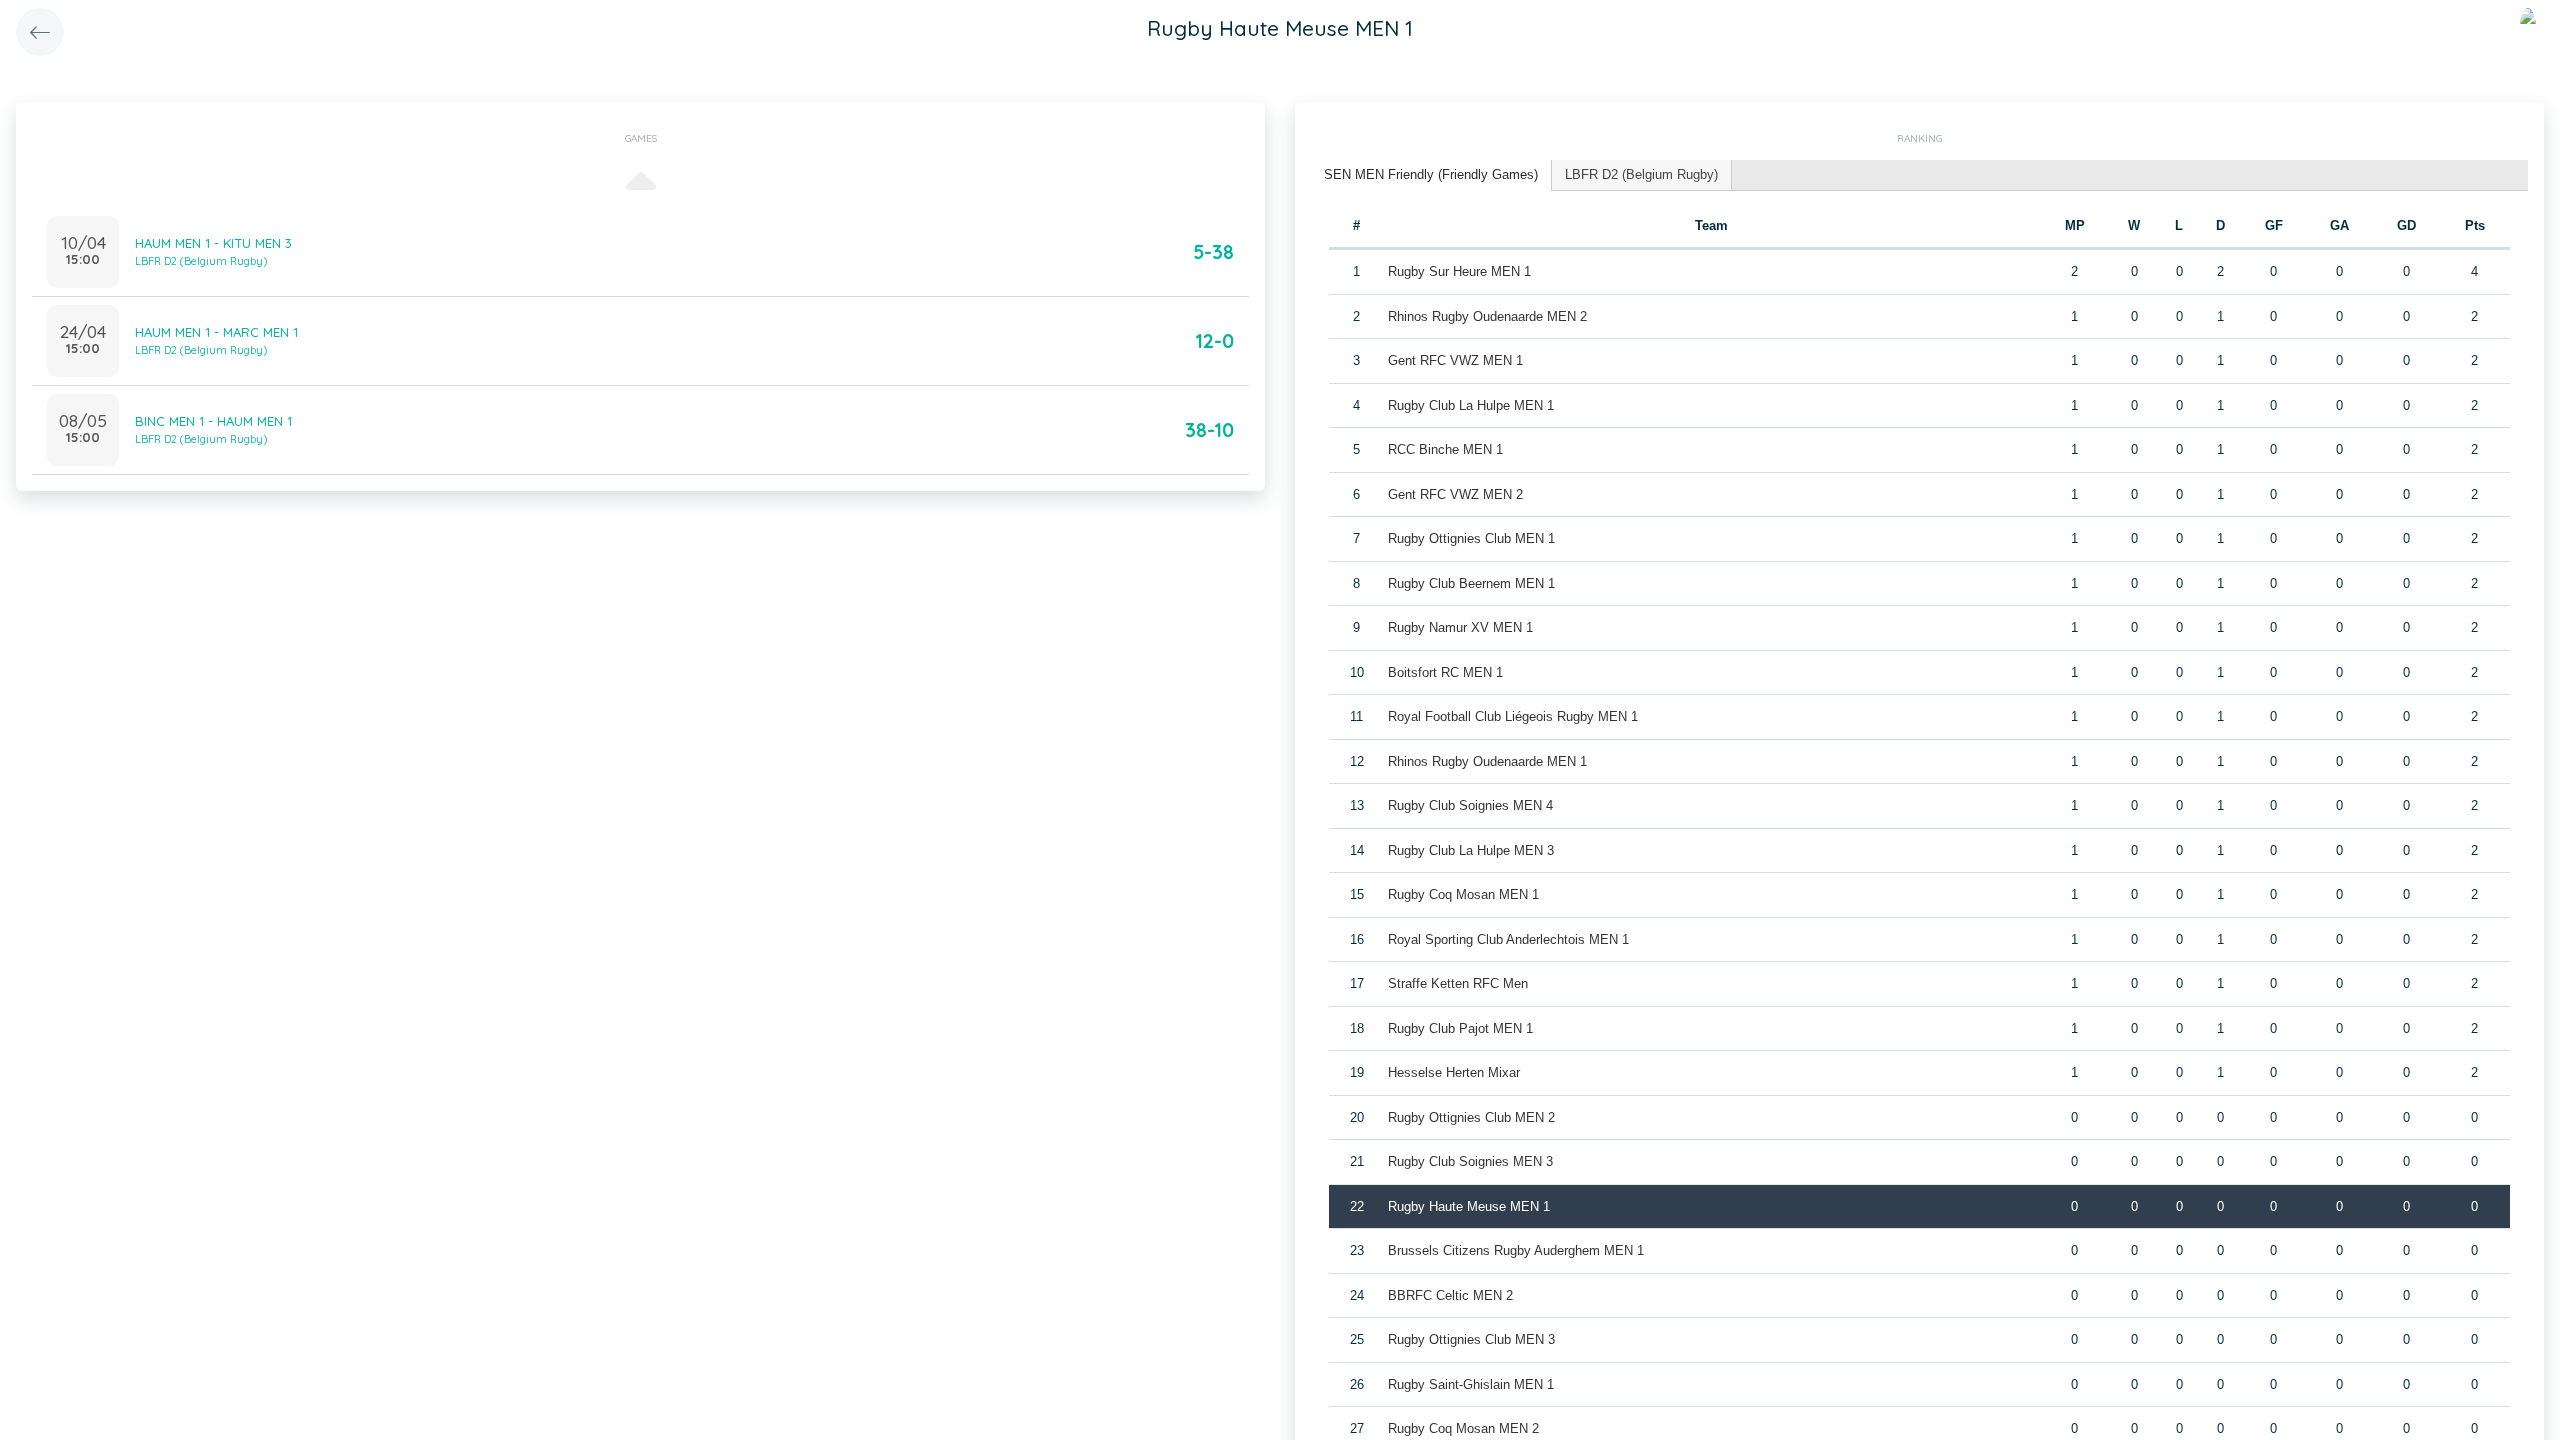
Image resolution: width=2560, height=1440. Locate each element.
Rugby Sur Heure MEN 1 (1459, 271)
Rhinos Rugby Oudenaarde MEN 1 (1487, 761)
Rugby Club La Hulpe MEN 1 (1471, 405)
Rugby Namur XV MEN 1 (1460, 627)
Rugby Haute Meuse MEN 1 (1469, 1206)
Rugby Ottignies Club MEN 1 (1471, 538)
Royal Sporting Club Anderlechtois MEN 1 (1508, 939)
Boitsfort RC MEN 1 (1445, 672)
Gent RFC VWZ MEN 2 (1455, 494)
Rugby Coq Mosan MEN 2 (1463, 1428)
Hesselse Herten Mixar (1454, 1072)
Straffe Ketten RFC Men (1458, 983)
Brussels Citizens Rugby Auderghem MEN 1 (1516, 1250)
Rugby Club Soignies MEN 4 (1470, 805)
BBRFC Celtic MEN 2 (1450, 1295)
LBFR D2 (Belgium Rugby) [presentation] (1641, 174)
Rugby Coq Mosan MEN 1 (1463, 894)
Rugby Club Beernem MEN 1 (1471, 583)
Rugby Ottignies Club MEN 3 (1471, 1339)
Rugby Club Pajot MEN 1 (1460, 1028)
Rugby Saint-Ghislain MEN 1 (1471, 1384)
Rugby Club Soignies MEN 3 (1470, 1161)
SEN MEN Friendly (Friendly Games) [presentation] (1431, 174)
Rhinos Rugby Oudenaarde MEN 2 (1487, 316)
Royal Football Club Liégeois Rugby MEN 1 (1513, 716)
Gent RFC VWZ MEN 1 (1455, 360)
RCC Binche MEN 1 (1445, 449)
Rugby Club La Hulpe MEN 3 (1471, 850)
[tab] (1431, 175)
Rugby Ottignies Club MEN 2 (1471, 1117)
